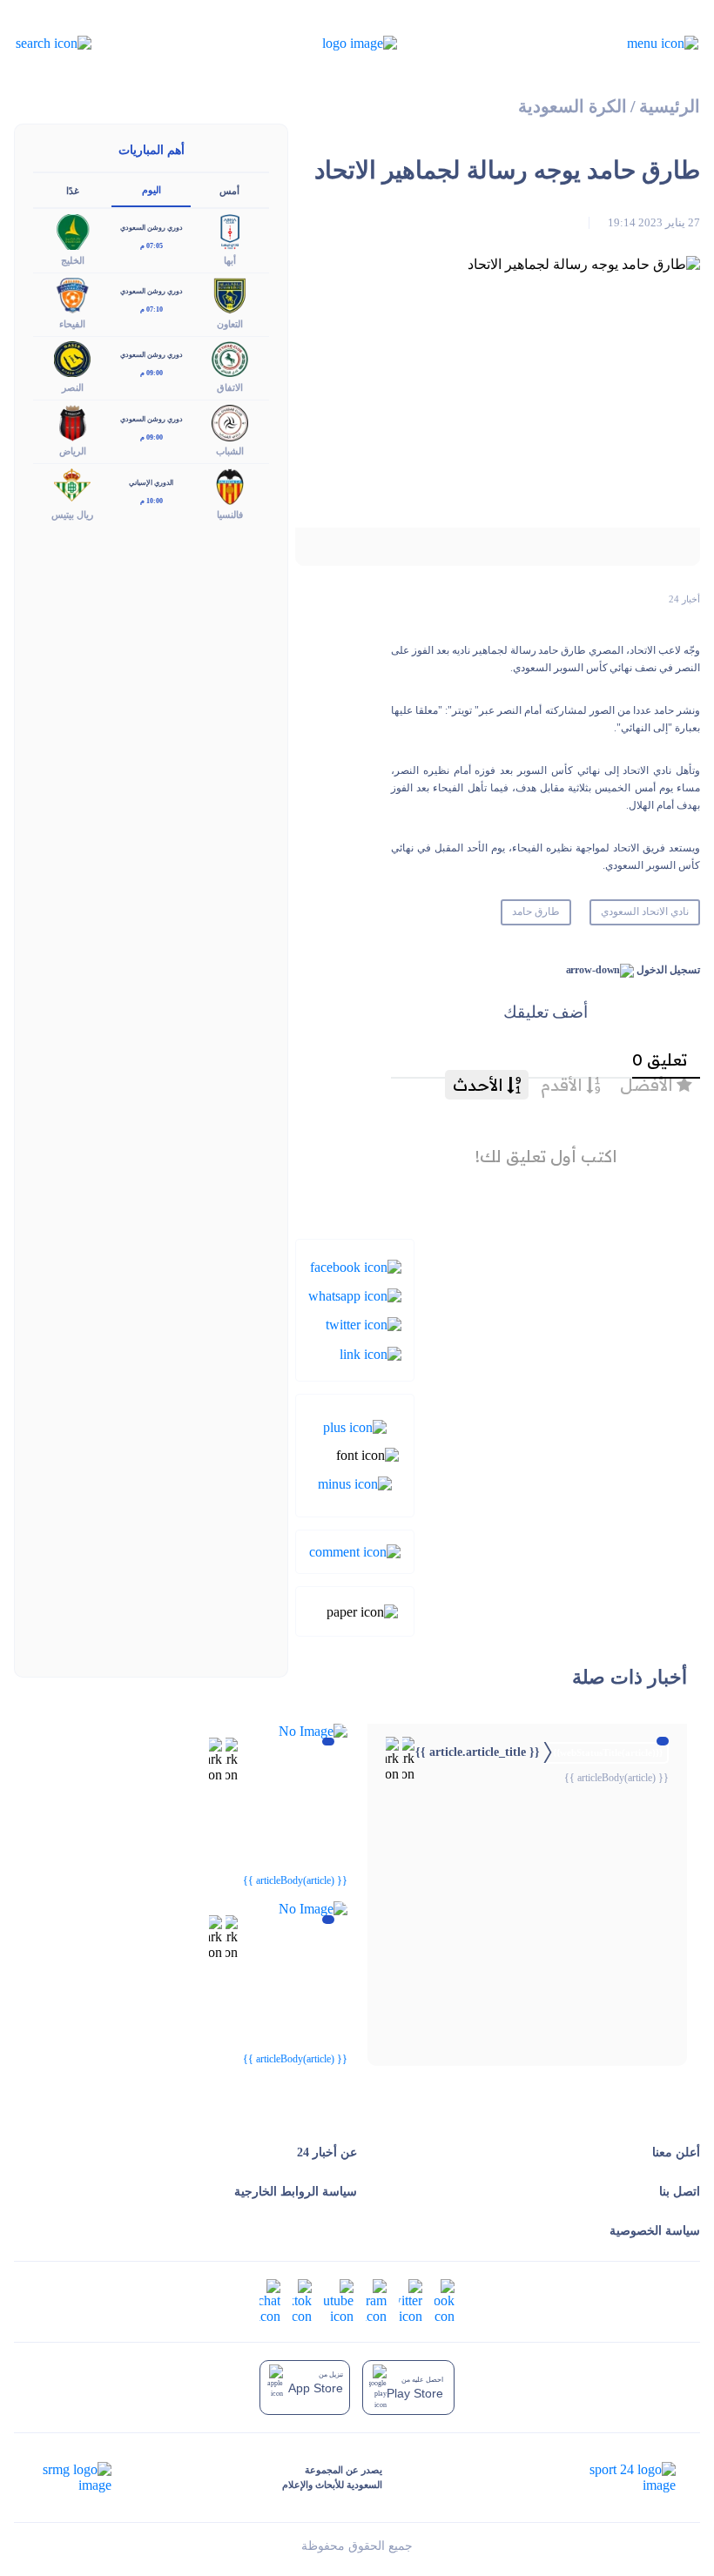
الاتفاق (230, 387)
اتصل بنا (680, 2192)
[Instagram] (376, 2300)
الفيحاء (72, 324)
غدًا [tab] (73, 191)
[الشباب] (230, 422)
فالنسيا (230, 515)
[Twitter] (364, 1324)
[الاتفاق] (230, 357)
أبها (230, 260)
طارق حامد (536, 911)
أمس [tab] (229, 191)
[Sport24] (614, 2478)
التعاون (230, 324)
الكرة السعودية (573, 107)
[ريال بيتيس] (72, 485)
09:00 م (152, 373)
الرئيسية (670, 107)
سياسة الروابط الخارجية (296, 2192)
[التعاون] (230, 294)
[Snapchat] (270, 2300)
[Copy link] (370, 1352)
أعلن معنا (676, 2152)
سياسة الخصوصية (655, 2231)
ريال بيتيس (72, 515)
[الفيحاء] (72, 294)
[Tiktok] (302, 2300)
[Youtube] (339, 2300)
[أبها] (230, 230)
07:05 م (152, 246)
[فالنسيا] (230, 485)
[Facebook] (356, 1265)
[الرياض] (72, 422)
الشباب (230, 451)
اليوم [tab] (152, 190)
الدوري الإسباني (151, 483)
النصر (73, 387)
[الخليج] (72, 230)
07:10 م (152, 309)
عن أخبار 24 (327, 2152)
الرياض (73, 451)
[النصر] (72, 357)
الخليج (73, 260)
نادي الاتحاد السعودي (645, 911)
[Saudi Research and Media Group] (75, 2478)
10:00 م (152, 501)
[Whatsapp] (355, 1295)
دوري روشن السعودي (152, 228)
